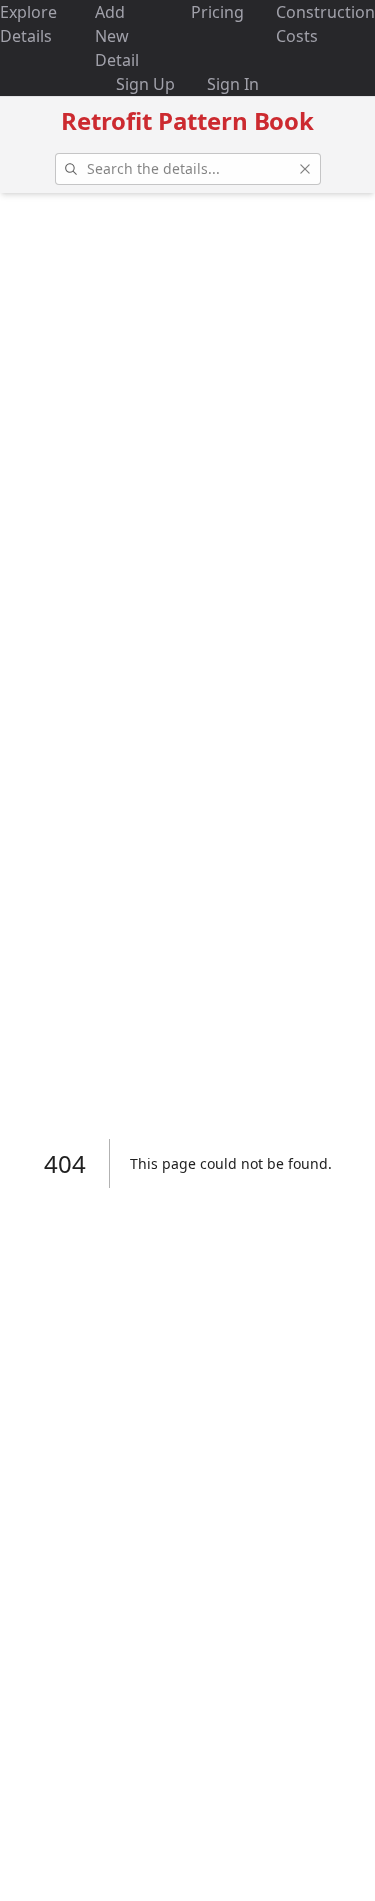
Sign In (233, 84)
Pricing (217, 12)
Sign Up (145, 84)
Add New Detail (117, 36)
